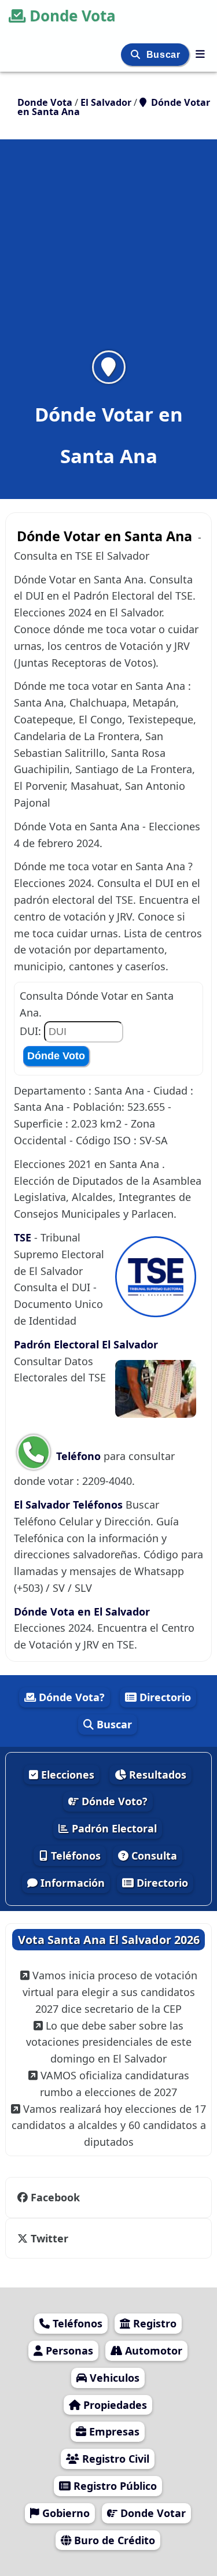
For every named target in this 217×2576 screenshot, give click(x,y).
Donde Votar (152, 2513)
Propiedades (114, 2405)
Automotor (152, 2350)
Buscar (165, 55)
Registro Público (114, 2486)
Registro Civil (114, 2459)
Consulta (153, 1856)
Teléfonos (74, 1856)
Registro (153, 2323)
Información (71, 1883)
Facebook (55, 2197)
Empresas (113, 2431)
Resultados (156, 1775)
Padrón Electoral (113, 1828)
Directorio (164, 1697)
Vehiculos (113, 2378)
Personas (68, 2350)
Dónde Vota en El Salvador (82, 1612)
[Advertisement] (108, 252)
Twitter (48, 2238)
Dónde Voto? (113, 1801)
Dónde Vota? (70, 1697)
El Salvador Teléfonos (68, 1505)
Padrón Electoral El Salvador (86, 1344)
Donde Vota (73, 16)
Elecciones (66, 1775)
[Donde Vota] (200, 54)
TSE (24, 1237)
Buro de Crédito (113, 2540)
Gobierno (65, 2513)
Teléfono (78, 1456)
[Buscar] (137, 55)
